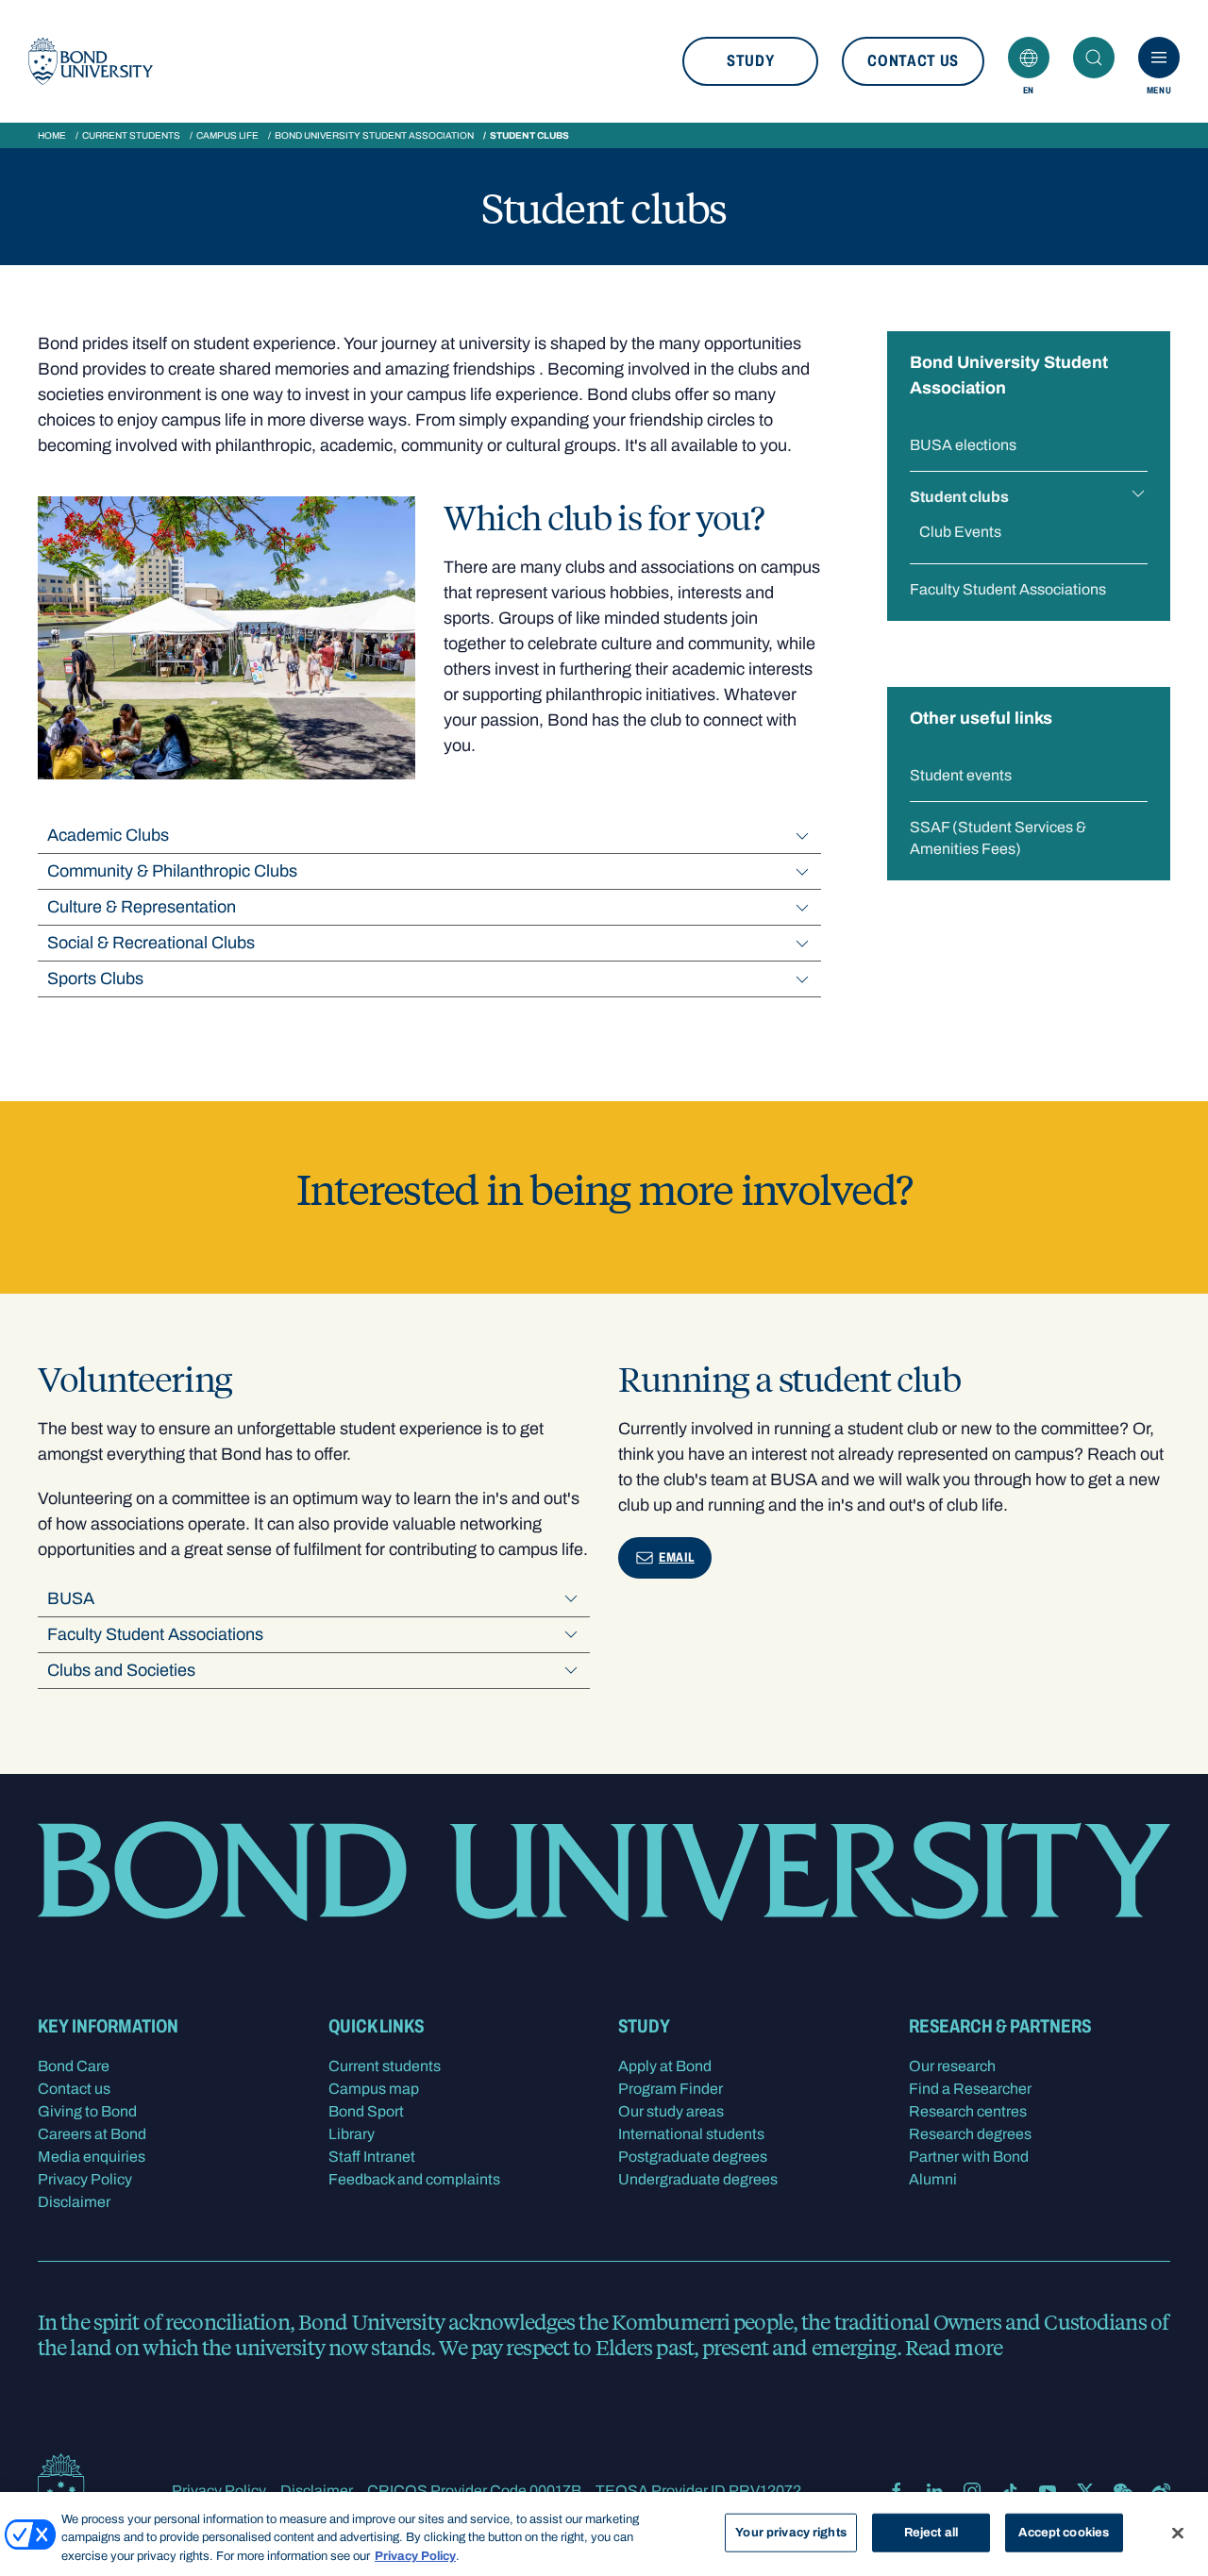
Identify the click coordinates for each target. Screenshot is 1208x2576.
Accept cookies (1064, 2532)
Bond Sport (366, 2111)
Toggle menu (1138, 493)
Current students (131, 135)
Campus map (374, 2089)
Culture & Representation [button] (142, 907)
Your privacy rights (790, 2532)
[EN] (1029, 58)
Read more (954, 2347)
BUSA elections (963, 445)
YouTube (1048, 2491)
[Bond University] (91, 61)
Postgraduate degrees (693, 2157)
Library (352, 2134)
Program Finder (671, 2089)
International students (691, 2134)
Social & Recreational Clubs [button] (151, 943)
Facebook (897, 2491)
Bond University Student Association (374, 135)
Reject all (931, 2532)
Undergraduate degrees (698, 2179)
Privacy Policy (85, 2179)
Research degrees (970, 2134)
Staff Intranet (372, 2157)
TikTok (1010, 2491)
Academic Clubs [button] (108, 835)
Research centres (968, 2111)
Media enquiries (92, 2157)
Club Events (960, 532)
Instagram (972, 2491)
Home (52, 135)
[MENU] (1159, 58)
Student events (961, 775)
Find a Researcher (970, 2089)
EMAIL (677, 1557)
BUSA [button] (71, 1598)
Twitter (1085, 2491)
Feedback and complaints (414, 2179)
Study (750, 61)
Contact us (913, 61)
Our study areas (671, 2111)
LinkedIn (934, 2491)
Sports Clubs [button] (95, 979)
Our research (952, 2066)
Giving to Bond (87, 2111)
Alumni (933, 2179)
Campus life (227, 135)
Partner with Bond (969, 2157)
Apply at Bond (665, 2066)
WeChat (1123, 2491)
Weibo (1161, 2491)
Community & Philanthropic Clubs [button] (172, 871)
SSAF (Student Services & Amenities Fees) (998, 838)
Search (1094, 58)
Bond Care (74, 2066)
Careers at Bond (92, 2134)
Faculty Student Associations (1008, 589)
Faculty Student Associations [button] (155, 1634)
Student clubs (959, 497)
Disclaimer (74, 2202)
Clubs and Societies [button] (121, 1670)
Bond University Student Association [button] (1009, 375)
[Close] (1178, 2533)
